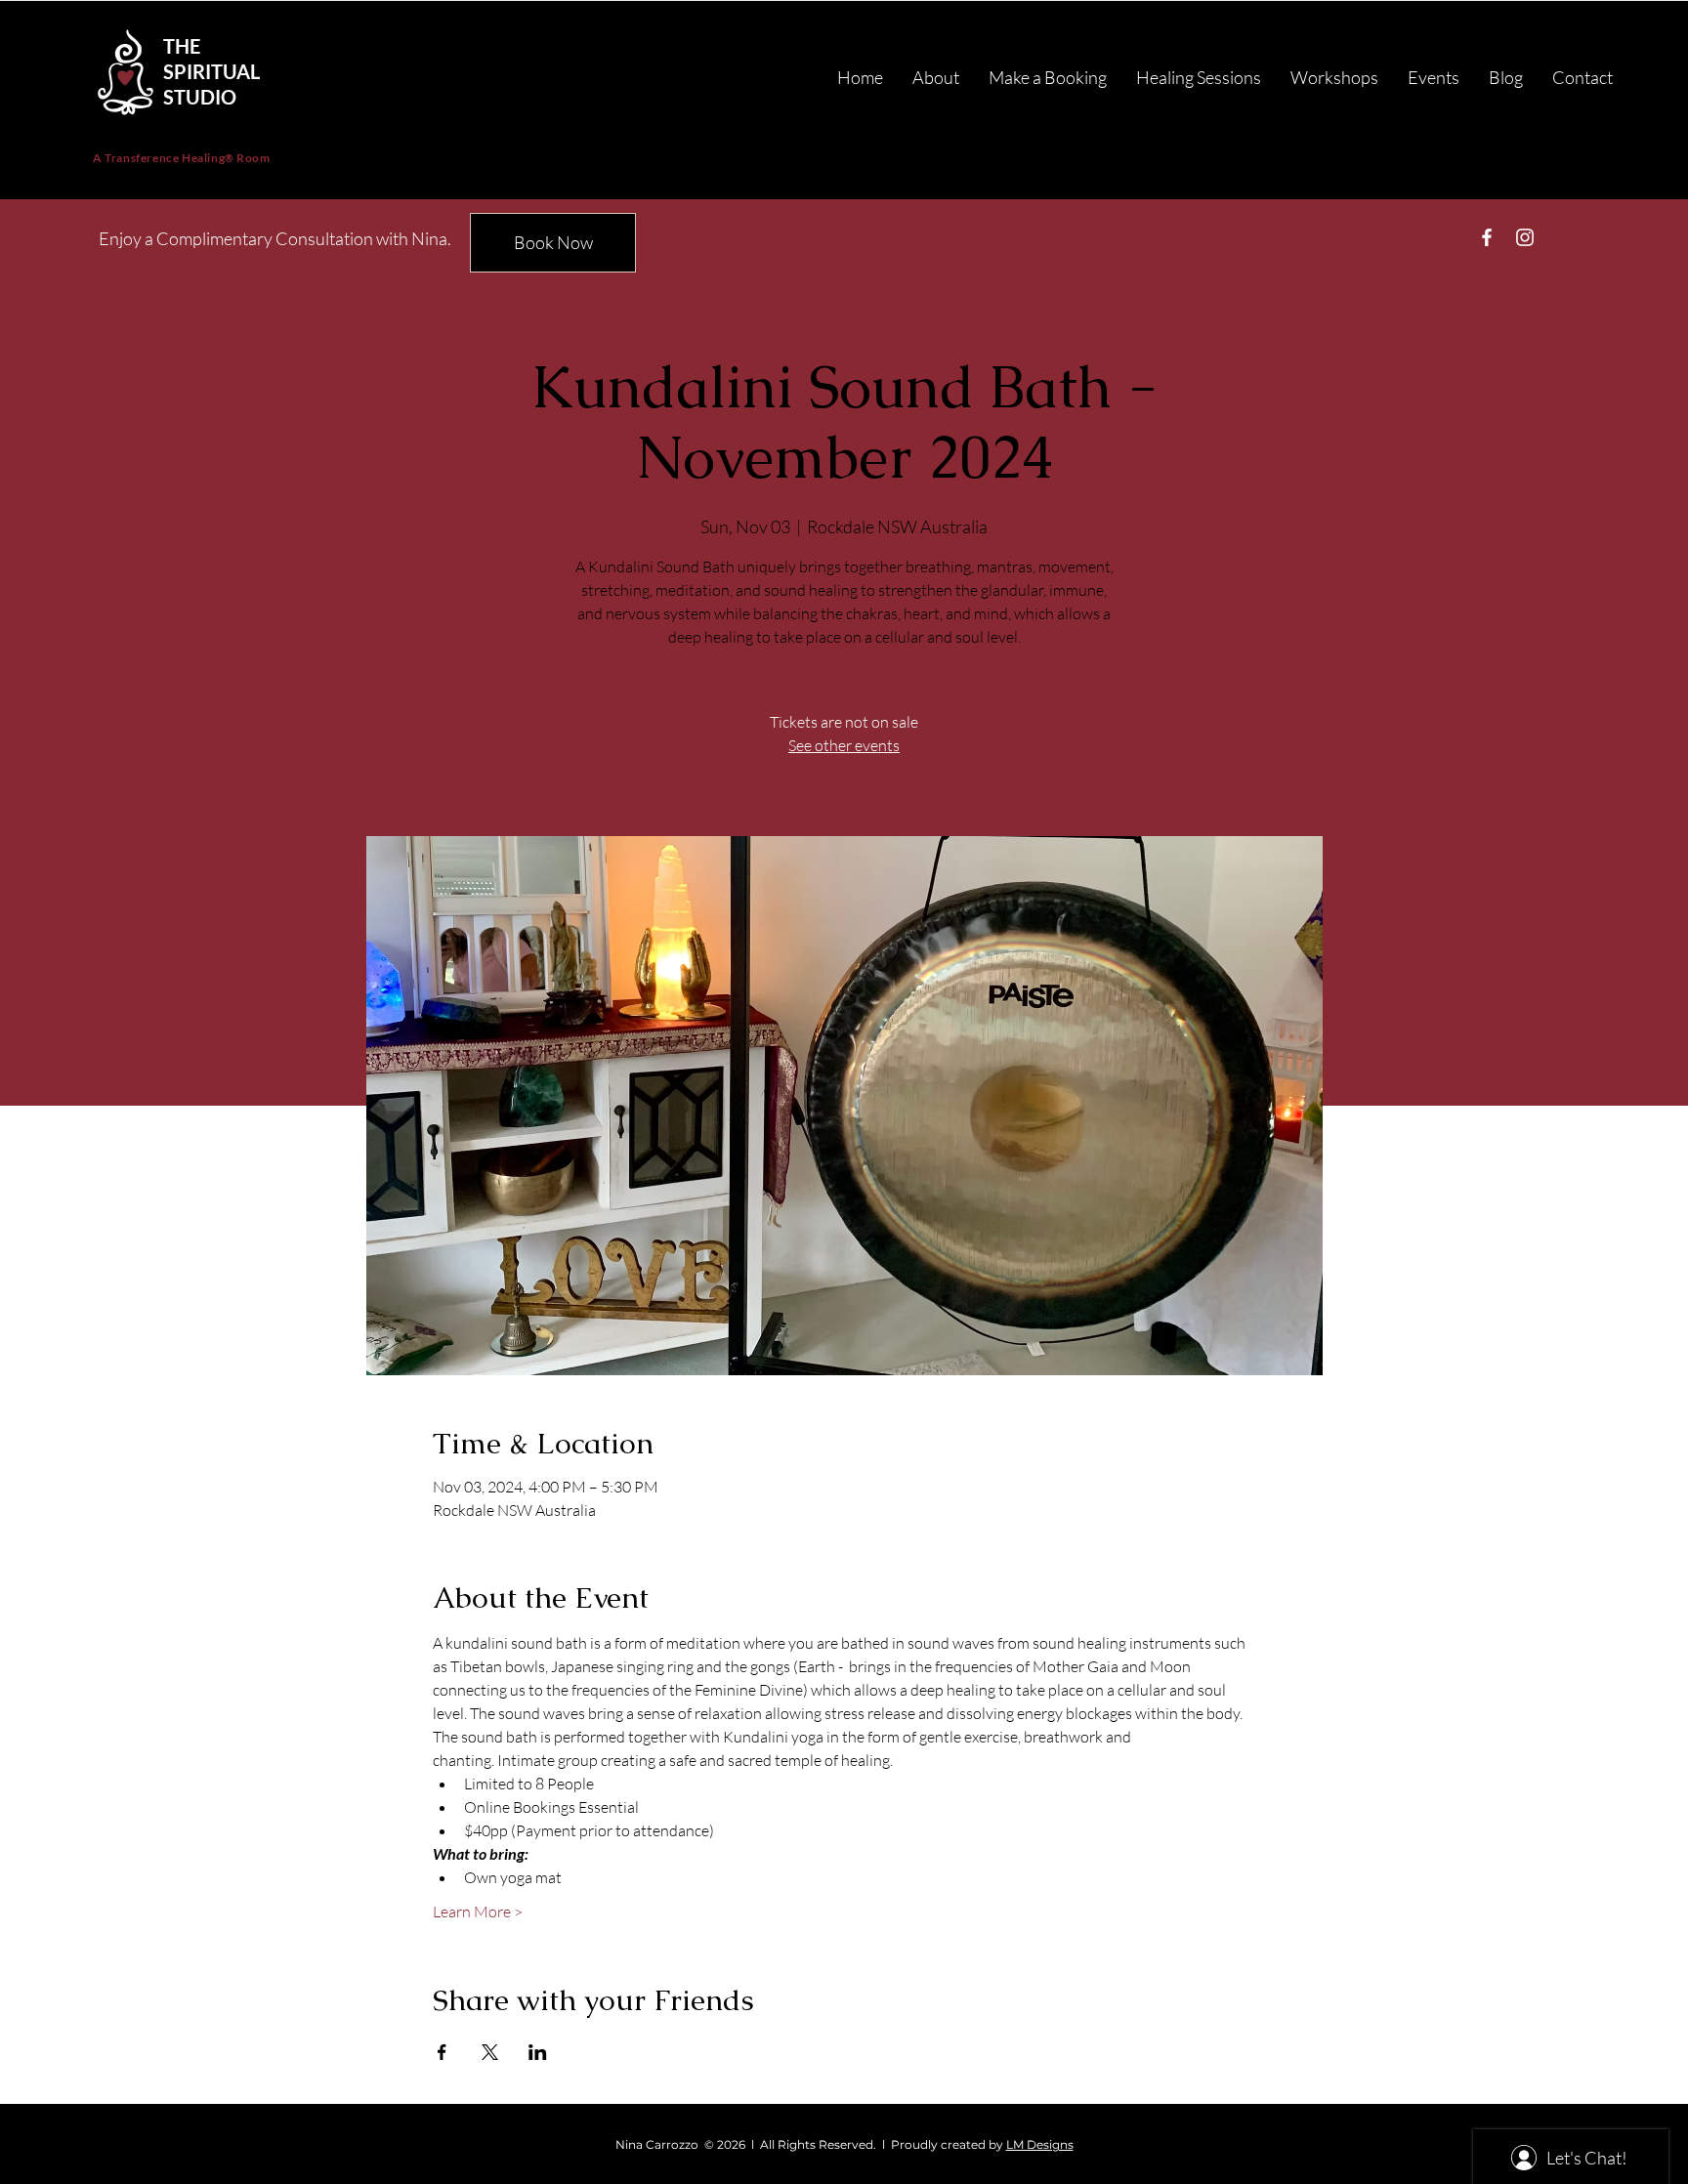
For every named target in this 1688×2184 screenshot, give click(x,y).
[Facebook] (1487, 237)
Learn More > (478, 1911)
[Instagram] (1525, 237)
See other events (844, 745)
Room (253, 158)
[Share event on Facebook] (442, 2052)
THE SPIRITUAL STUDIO (211, 71)
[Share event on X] (490, 2052)
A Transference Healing (159, 158)
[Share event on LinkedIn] (538, 2052)
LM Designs (1040, 2144)
